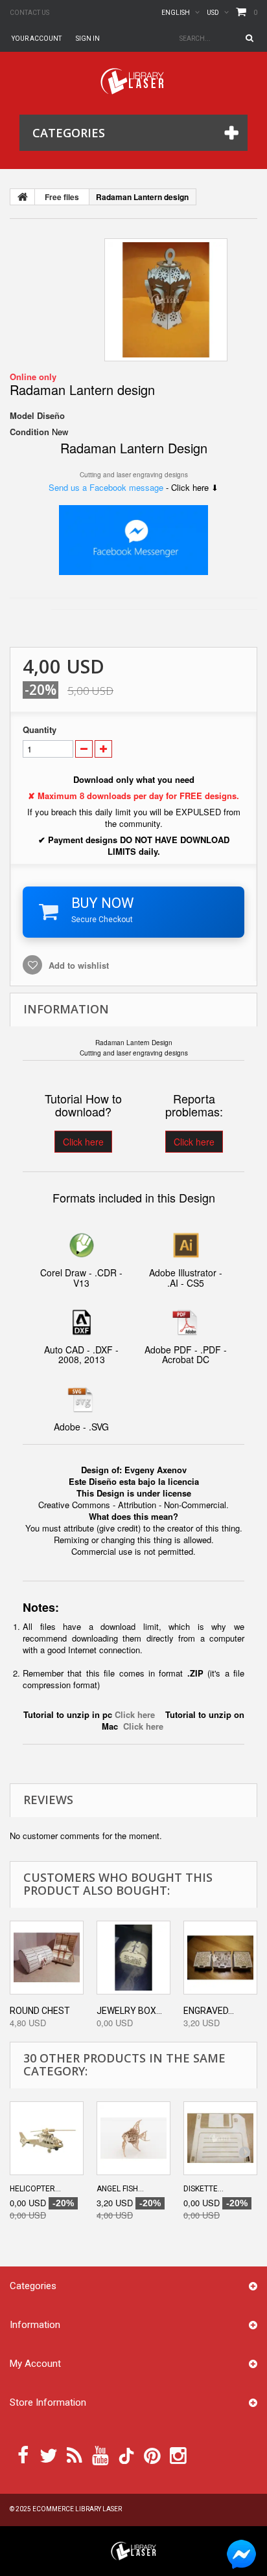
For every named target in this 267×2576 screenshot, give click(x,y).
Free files (62, 197)
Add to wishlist (77, 965)
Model (22, 416)
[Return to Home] (23, 197)
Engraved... (209, 2011)
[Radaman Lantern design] (166, 300)
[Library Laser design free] (133, 2550)
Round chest (40, 2011)
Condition (29, 432)
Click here (83, 1142)
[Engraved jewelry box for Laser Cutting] (220, 1958)
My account (35, 2364)
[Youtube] (100, 2454)
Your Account (37, 39)
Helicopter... (35, 2189)
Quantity (40, 730)
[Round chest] (47, 1958)
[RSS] (75, 2454)
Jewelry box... (129, 2011)
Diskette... (203, 2189)
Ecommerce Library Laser (77, 2509)
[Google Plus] (126, 2456)
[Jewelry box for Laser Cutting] (133, 1958)
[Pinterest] (152, 2454)
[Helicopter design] (47, 2138)
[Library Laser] (133, 81)
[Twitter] (49, 2454)
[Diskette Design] (220, 2138)
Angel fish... (120, 2189)
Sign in (88, 39)
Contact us (29, 13)
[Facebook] (23, 2454)
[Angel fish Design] (133, 2138)
